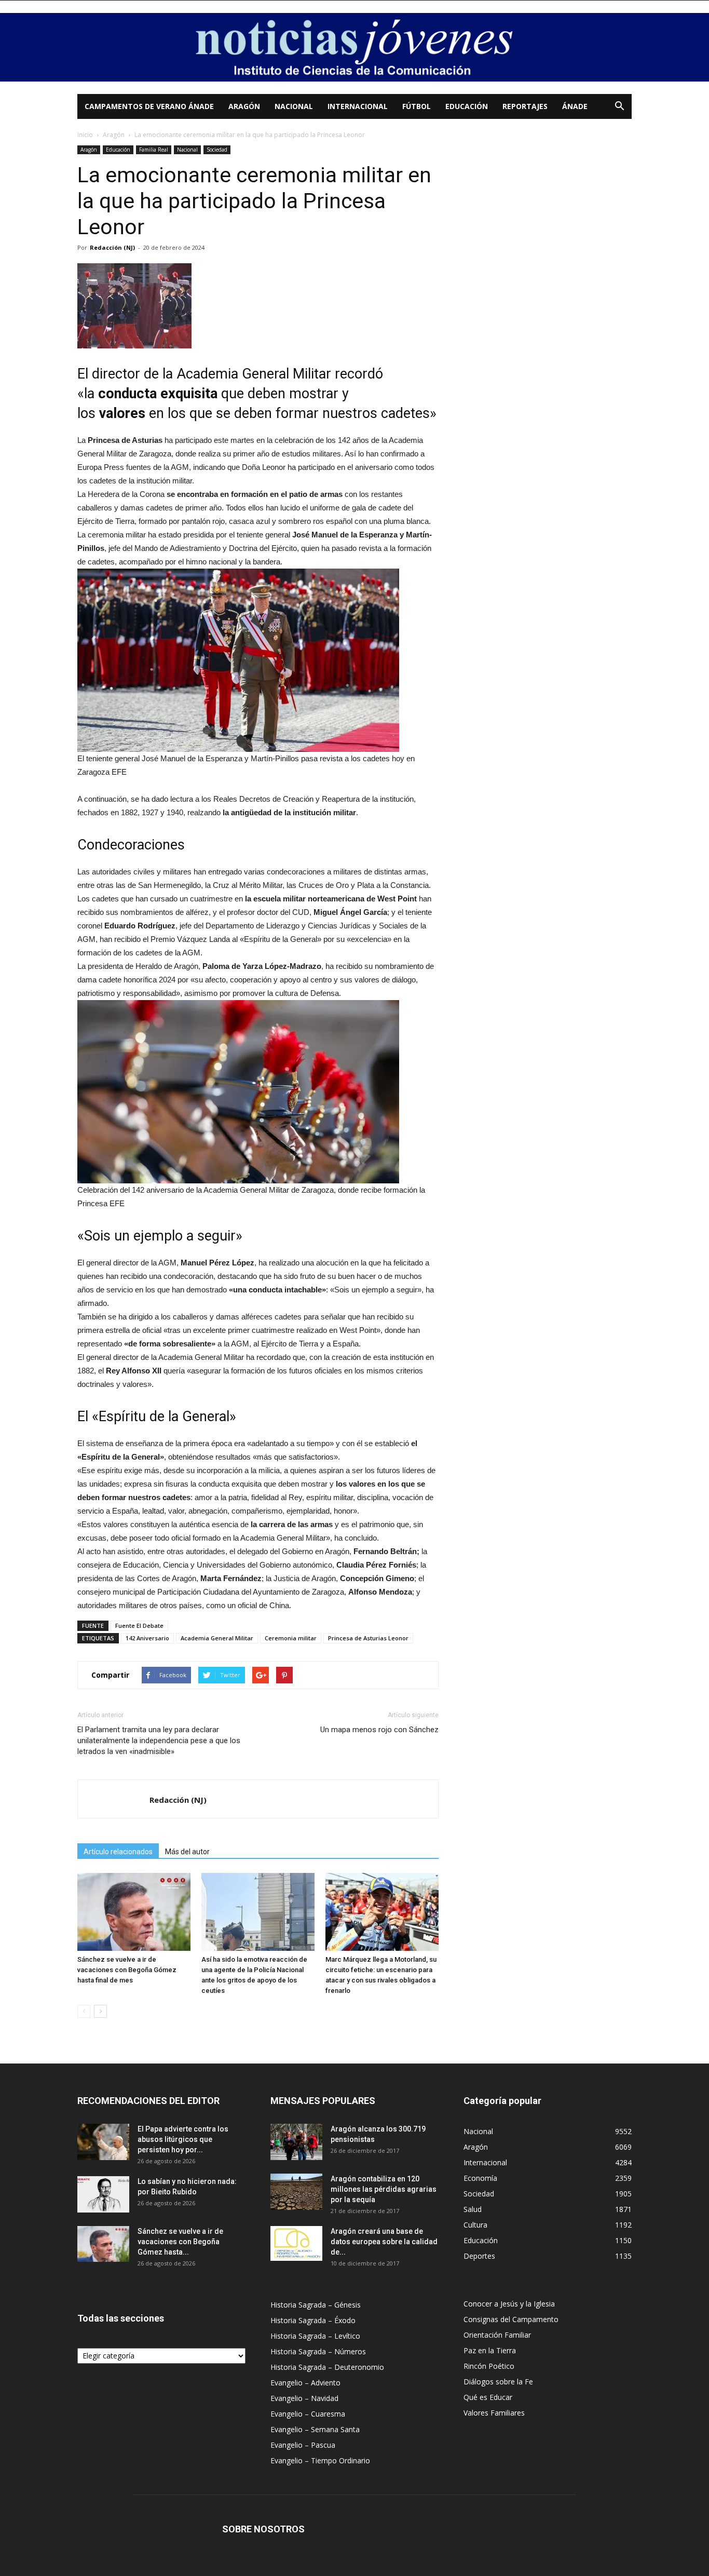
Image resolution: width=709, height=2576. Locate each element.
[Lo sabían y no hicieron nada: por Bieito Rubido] (103, 2194)
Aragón (244, 106)
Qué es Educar (488, 2397)
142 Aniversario (147, 1638)
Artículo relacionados (118, 1852)
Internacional (358, 106)
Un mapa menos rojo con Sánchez (379, 1730)
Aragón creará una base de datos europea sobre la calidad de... (384, 2242)
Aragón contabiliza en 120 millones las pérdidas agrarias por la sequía (384, 2189)
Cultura (475, 2225)
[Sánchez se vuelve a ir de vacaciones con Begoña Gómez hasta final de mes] (134, 1912)
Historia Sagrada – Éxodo (313, 2320)
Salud (473, 2209)
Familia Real (154, 150)
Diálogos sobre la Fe (498, 2382)
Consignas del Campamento (511, 2319)
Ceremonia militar (291, 1638)
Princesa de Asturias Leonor (368, 1638)
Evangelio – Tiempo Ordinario (320, 2460)
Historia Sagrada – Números (318, 2351)
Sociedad (217, 150)
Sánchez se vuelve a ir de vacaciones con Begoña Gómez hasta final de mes (127, 1970)
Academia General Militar (217, 1638)
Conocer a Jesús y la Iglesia (509, 2304)
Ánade (575, 106)
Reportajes (525, 106)
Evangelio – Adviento (305, 2383)
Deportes (479, 2256)
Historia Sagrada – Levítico (315, 2336)
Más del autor (187, 1852)
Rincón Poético (489, 2366)
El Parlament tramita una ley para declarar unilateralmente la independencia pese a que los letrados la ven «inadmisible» (159, 1741)
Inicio (85, 135)
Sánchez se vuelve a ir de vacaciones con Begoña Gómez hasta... (180, 2242)
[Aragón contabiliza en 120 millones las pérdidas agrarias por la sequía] (296, 2192)
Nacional (294, 106)
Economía (480, 2178)
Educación (467, 106)
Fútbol (417, 106)
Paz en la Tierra (490, 2350)
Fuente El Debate (139, 1626)
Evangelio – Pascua (303, 2445)
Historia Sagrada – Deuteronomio (327, 2367)
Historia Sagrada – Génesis (316, 2305)
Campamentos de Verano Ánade (149, 106)
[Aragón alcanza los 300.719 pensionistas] (296, 2142)
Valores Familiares (494, 2413)
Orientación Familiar (497, 2335)
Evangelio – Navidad (304, 2398)
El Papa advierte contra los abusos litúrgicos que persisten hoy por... (183, 2139)
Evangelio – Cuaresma (308, 2414)
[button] (619, 107)
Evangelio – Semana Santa (315, 2429)
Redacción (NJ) (112, 247)
